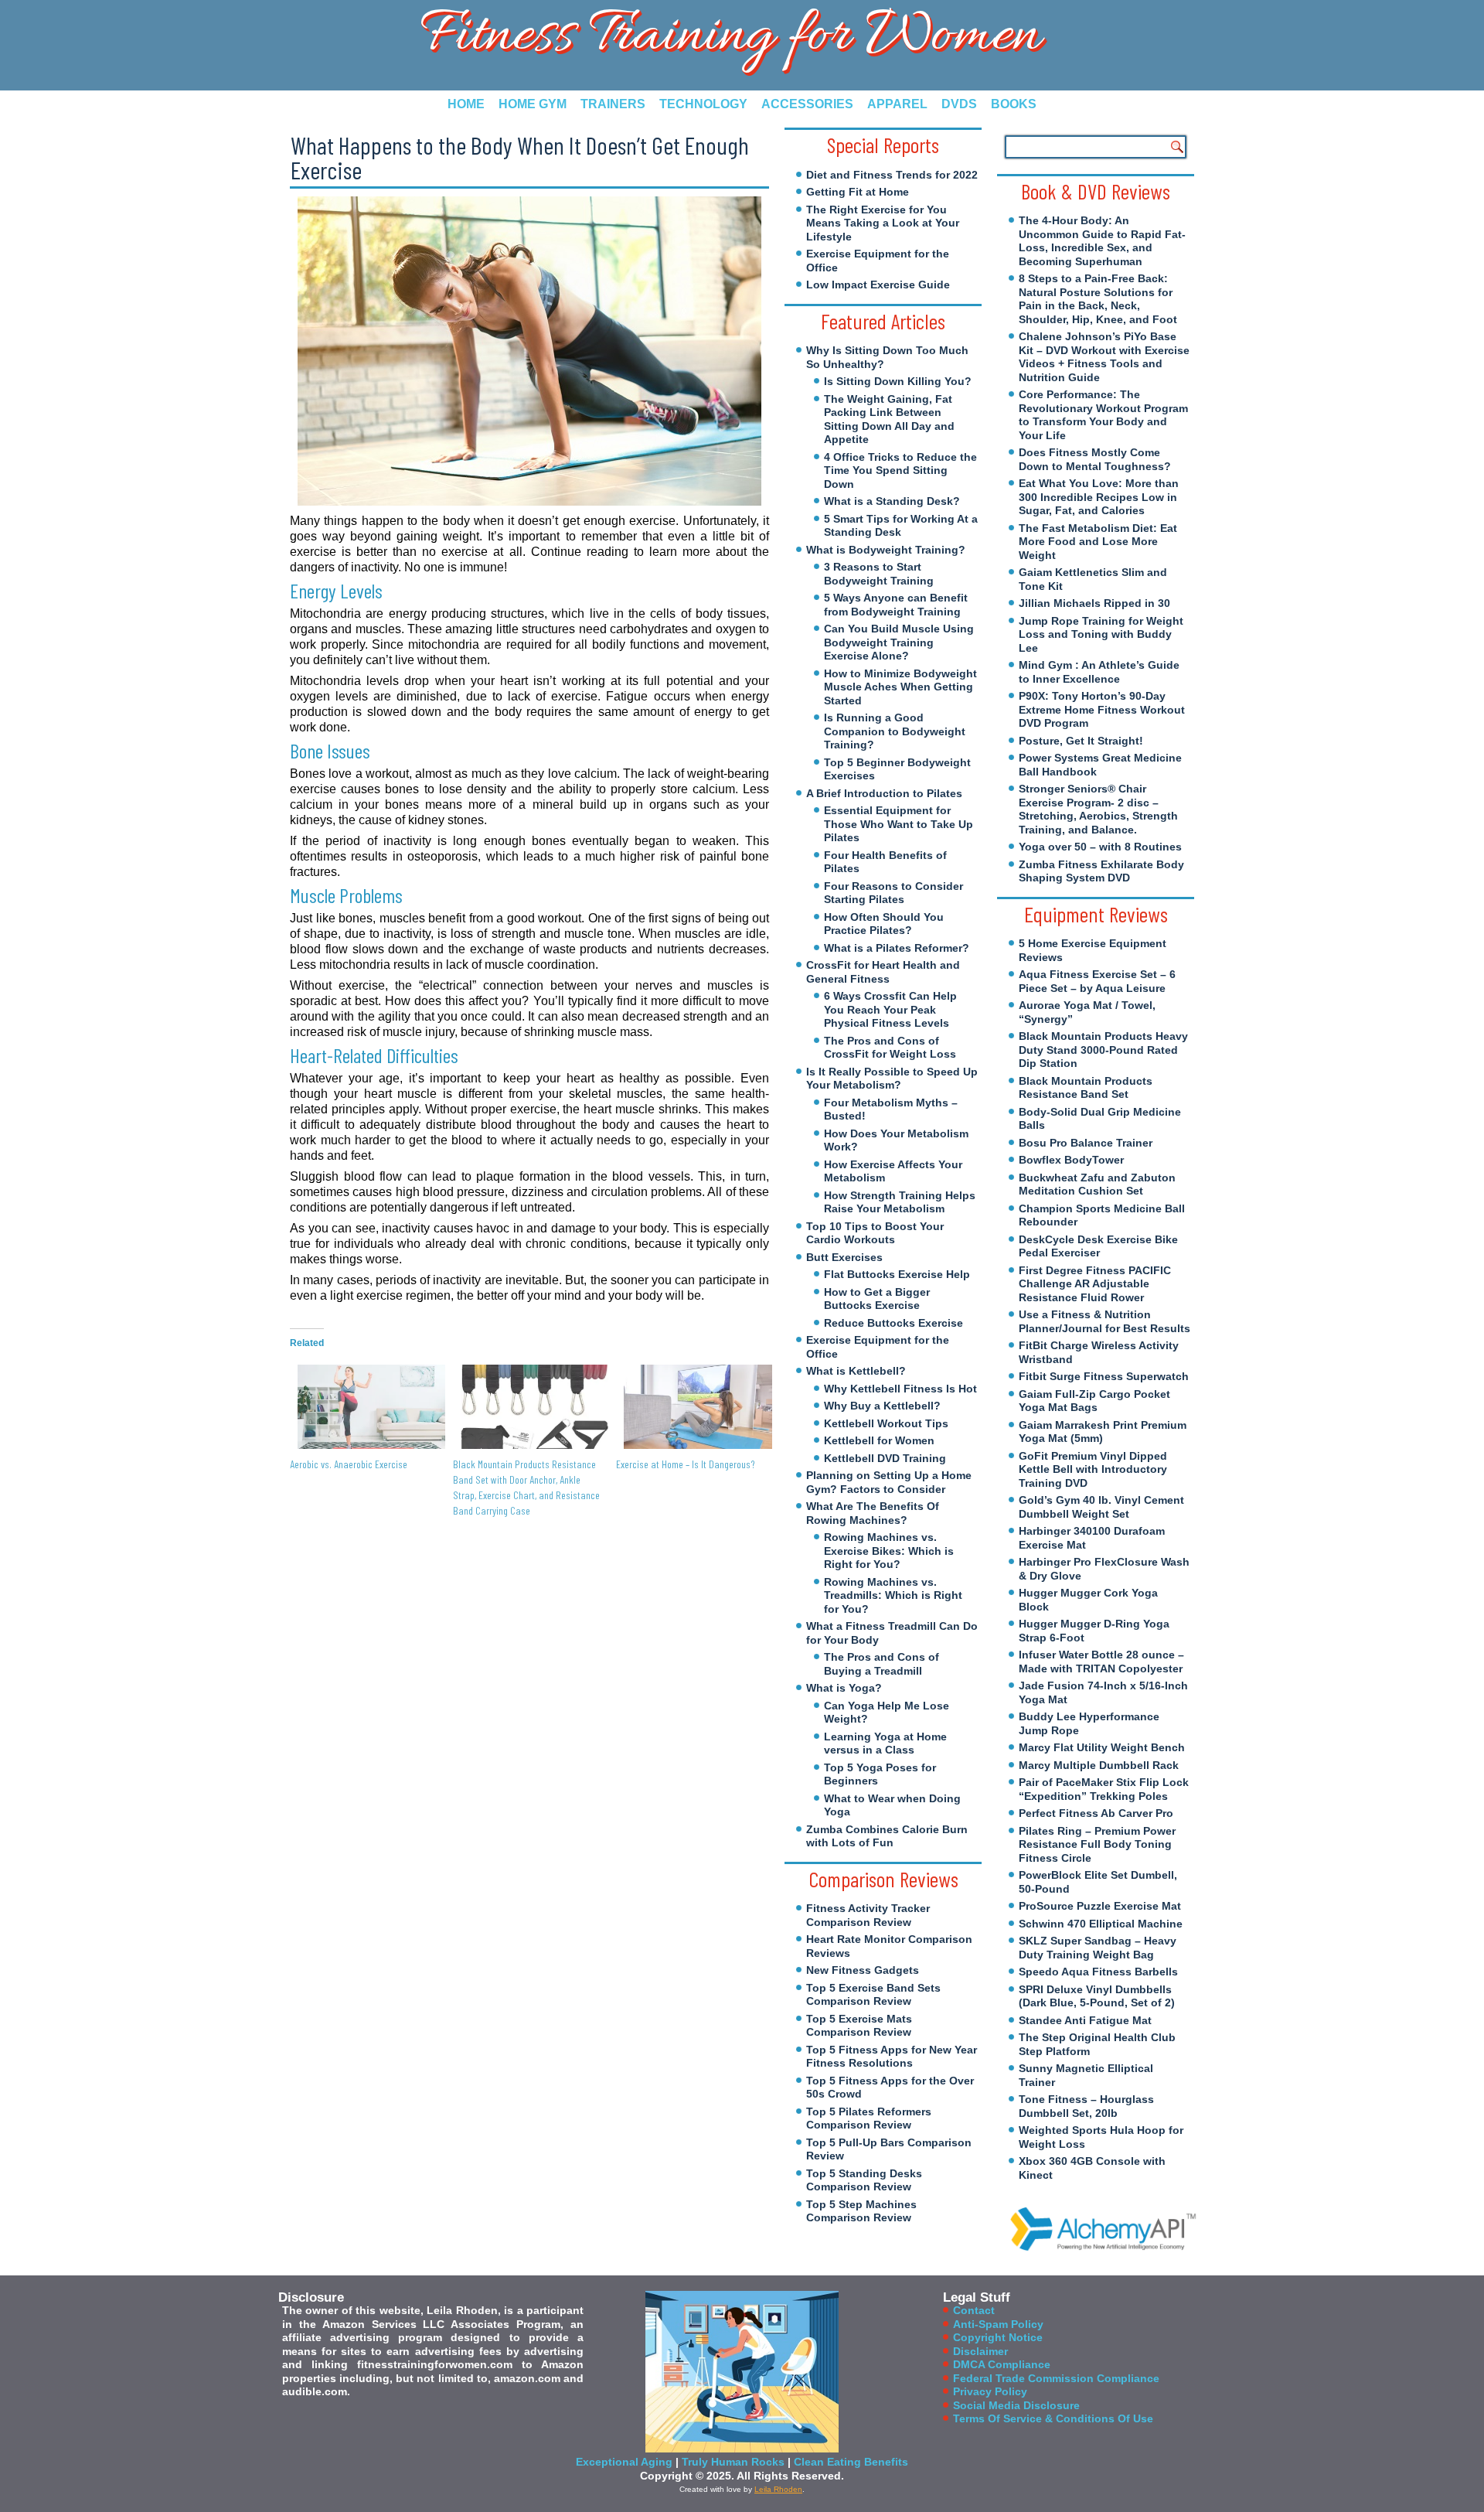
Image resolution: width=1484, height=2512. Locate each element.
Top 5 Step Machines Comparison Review (861, 2211)
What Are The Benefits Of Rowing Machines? (873, 1513)
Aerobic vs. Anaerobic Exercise (349, 1464)
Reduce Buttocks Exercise (893, 1323)
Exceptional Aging (624, 2462)
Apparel (897, 104)
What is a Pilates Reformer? (897, 948)
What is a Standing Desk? (892, 501)
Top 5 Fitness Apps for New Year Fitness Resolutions (892, 2057)
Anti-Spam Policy (998, 2324)
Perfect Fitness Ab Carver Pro (1096, 1813)
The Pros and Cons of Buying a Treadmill (882, 1664)
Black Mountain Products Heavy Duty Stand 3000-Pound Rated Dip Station (1103, 1050)
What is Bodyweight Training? (886, 550)
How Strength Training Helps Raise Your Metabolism (900, 1202)
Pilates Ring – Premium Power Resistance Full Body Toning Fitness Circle (1097, 1844)
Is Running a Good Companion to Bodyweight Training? (895, 731)
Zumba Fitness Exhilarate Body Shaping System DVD (1101, 871)
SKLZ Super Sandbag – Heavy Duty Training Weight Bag (1098, 1948)
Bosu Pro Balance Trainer (1086, 1143)
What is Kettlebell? (856, 1371)
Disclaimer (980, 2351)
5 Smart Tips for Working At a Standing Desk (901, 526)
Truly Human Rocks (733, 2462)
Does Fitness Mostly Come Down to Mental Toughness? (1095, 459)
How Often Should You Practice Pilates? (884, 924)
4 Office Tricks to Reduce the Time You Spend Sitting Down (900, 470)
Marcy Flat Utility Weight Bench (1102, 1747)
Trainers (613, 104)
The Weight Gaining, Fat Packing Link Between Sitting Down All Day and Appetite (889, 419)
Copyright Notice (998, 2337)
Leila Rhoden (778, 2489)
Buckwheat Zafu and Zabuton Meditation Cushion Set (1097, 1184)
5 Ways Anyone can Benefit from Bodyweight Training (896, 605)
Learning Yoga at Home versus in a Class (885, 1743)
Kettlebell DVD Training (885, 1458)
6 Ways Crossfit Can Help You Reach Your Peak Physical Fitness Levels (890, 1009)
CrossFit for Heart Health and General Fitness (883, 972)
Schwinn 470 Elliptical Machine (1101, 1924)
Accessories (807, 104)
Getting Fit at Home (858, 192)
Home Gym (533, 104)
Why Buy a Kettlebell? (882, 1406)
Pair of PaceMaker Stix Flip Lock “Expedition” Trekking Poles (1104, 1789)
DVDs (959, 104)
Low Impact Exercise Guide (878, 285)
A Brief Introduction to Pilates (884, 793)
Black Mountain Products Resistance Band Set (1086, 1088)
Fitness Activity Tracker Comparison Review (868, 1915)
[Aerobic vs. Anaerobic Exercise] (364, 1407)
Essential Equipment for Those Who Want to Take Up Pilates (899, 824)
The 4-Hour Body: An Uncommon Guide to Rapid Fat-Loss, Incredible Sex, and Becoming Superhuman (1102, 241)
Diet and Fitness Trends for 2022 (892, 175)
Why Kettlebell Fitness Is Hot (900, 1389)
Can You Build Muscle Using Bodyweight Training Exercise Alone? (899, 642)
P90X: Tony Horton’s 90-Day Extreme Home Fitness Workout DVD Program (1102, 709)
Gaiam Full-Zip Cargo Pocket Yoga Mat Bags (1094, 1401)
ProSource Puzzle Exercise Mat (1100, 1906)
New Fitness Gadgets (863, 1970)
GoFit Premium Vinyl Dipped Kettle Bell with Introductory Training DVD (1093, 1469)
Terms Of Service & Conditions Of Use (1053, 2418)
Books (1014, 104)
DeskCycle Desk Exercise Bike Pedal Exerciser (1098, 1246)
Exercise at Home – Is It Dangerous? (686, 1464)
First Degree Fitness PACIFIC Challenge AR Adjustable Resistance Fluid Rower (1095, 1284)
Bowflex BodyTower (1071, 1160)
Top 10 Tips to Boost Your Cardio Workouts (875, 1233)
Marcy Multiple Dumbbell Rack (1099, 1765)
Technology (703, 104)
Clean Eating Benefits (851, 2462)
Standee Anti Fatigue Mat (1085, 2020)
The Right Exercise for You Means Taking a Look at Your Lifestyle (883, 223)
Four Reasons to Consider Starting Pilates (893, 893)
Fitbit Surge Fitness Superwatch (1104, 1376)
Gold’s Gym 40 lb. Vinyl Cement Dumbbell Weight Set (1101, 1507)
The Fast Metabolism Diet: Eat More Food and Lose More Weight (1098, 542)
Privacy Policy (990, 2391)
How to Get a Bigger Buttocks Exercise (877, 1299)
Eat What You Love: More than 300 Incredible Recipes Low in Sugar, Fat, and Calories (1099, 497)
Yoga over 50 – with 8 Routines (1100, 847)
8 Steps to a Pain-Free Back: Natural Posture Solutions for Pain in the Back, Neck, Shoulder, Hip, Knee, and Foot (1098, 299)
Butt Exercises (844, 1257)
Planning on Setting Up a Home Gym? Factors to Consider (889, 1482)
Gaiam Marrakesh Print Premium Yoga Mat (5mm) (1103, 1432)
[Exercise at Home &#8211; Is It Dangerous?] (690, 1407)
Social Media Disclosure (1016, 2405)
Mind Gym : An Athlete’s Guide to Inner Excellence (1099, 672)
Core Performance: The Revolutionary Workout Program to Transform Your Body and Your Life (1103, 415)
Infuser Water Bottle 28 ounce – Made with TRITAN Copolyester (1101, 1662)
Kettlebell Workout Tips (886, 1423)
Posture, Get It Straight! (1081, 741)
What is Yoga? (844, 1688)
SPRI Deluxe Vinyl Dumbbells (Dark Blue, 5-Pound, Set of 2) (1097, 1996)
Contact (974, 2310)
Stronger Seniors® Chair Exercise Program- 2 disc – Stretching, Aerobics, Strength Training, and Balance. (1098, 809)
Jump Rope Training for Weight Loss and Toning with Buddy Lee (1101, 634)
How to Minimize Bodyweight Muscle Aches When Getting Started (900, 687)
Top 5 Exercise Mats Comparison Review (859, 2026)
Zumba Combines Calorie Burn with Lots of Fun (887, 1836)
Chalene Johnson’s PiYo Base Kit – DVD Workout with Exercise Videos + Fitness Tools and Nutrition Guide (1104, 357)
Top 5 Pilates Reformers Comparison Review (869, 2118)
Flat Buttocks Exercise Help (897, 1274)
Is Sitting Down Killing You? (898, 381)
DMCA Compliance (1002, 2364)
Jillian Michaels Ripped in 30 (1094, 603)
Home (466, 104)
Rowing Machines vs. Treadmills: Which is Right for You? (893, 1595)
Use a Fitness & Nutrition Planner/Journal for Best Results (1104, 1321)
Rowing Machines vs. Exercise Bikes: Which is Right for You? (889, 1551)
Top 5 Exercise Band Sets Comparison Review (873, 1995)
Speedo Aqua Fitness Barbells (1098, 1972)
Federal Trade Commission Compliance (1056, 2378)
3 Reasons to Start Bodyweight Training (879, 574)
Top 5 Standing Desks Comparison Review (864, 2180)
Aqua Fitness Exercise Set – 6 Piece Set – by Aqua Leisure (1097, 981)
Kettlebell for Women (879, 1440)
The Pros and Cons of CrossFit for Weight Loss (890, 1048)
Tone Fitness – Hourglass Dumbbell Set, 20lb (1086, 2106)
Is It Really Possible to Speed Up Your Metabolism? (892, 1079)
